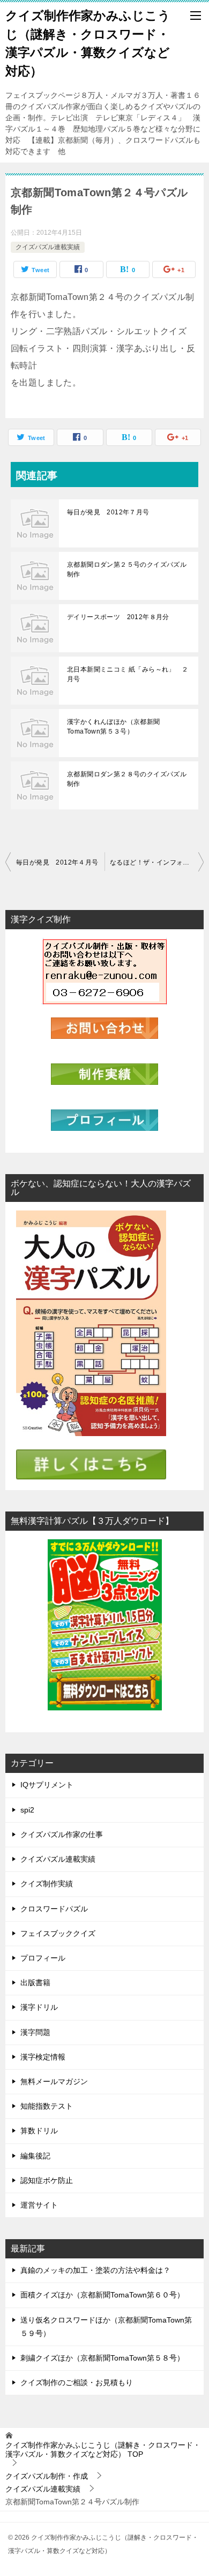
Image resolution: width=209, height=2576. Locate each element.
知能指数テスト (47, 2106)
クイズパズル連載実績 (48, 247)
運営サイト (39, 2205)
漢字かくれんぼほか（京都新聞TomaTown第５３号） (114, 727)
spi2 (27, 1810)
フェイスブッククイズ (58, 1933)
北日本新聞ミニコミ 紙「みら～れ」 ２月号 (128, 674)
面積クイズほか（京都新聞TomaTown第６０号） (102, 2295)
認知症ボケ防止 (47, 2180)
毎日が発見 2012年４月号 (57, 862)
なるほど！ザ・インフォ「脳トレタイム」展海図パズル (157, 862)
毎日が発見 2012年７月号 (108, 512)
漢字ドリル (39, 2007)
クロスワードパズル (54, 1909)
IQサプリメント (47, 1785)
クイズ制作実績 (47, 1884)
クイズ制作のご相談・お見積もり (77, 2382)
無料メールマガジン (54, 2081)
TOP (103, 2450)
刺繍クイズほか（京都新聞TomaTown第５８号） (102, 2358)
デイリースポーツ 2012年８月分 (118, 617)
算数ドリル (39, 2131)
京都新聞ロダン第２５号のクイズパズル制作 (127, 569)
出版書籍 (35, 1983)
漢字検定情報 (43, 2057)
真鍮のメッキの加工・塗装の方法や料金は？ (95, 2270)
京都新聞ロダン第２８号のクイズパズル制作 (127, 779)
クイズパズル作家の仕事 (62, 1834)
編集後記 (35, 2156)
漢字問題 (35, 2032)
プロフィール (43, 1958)
